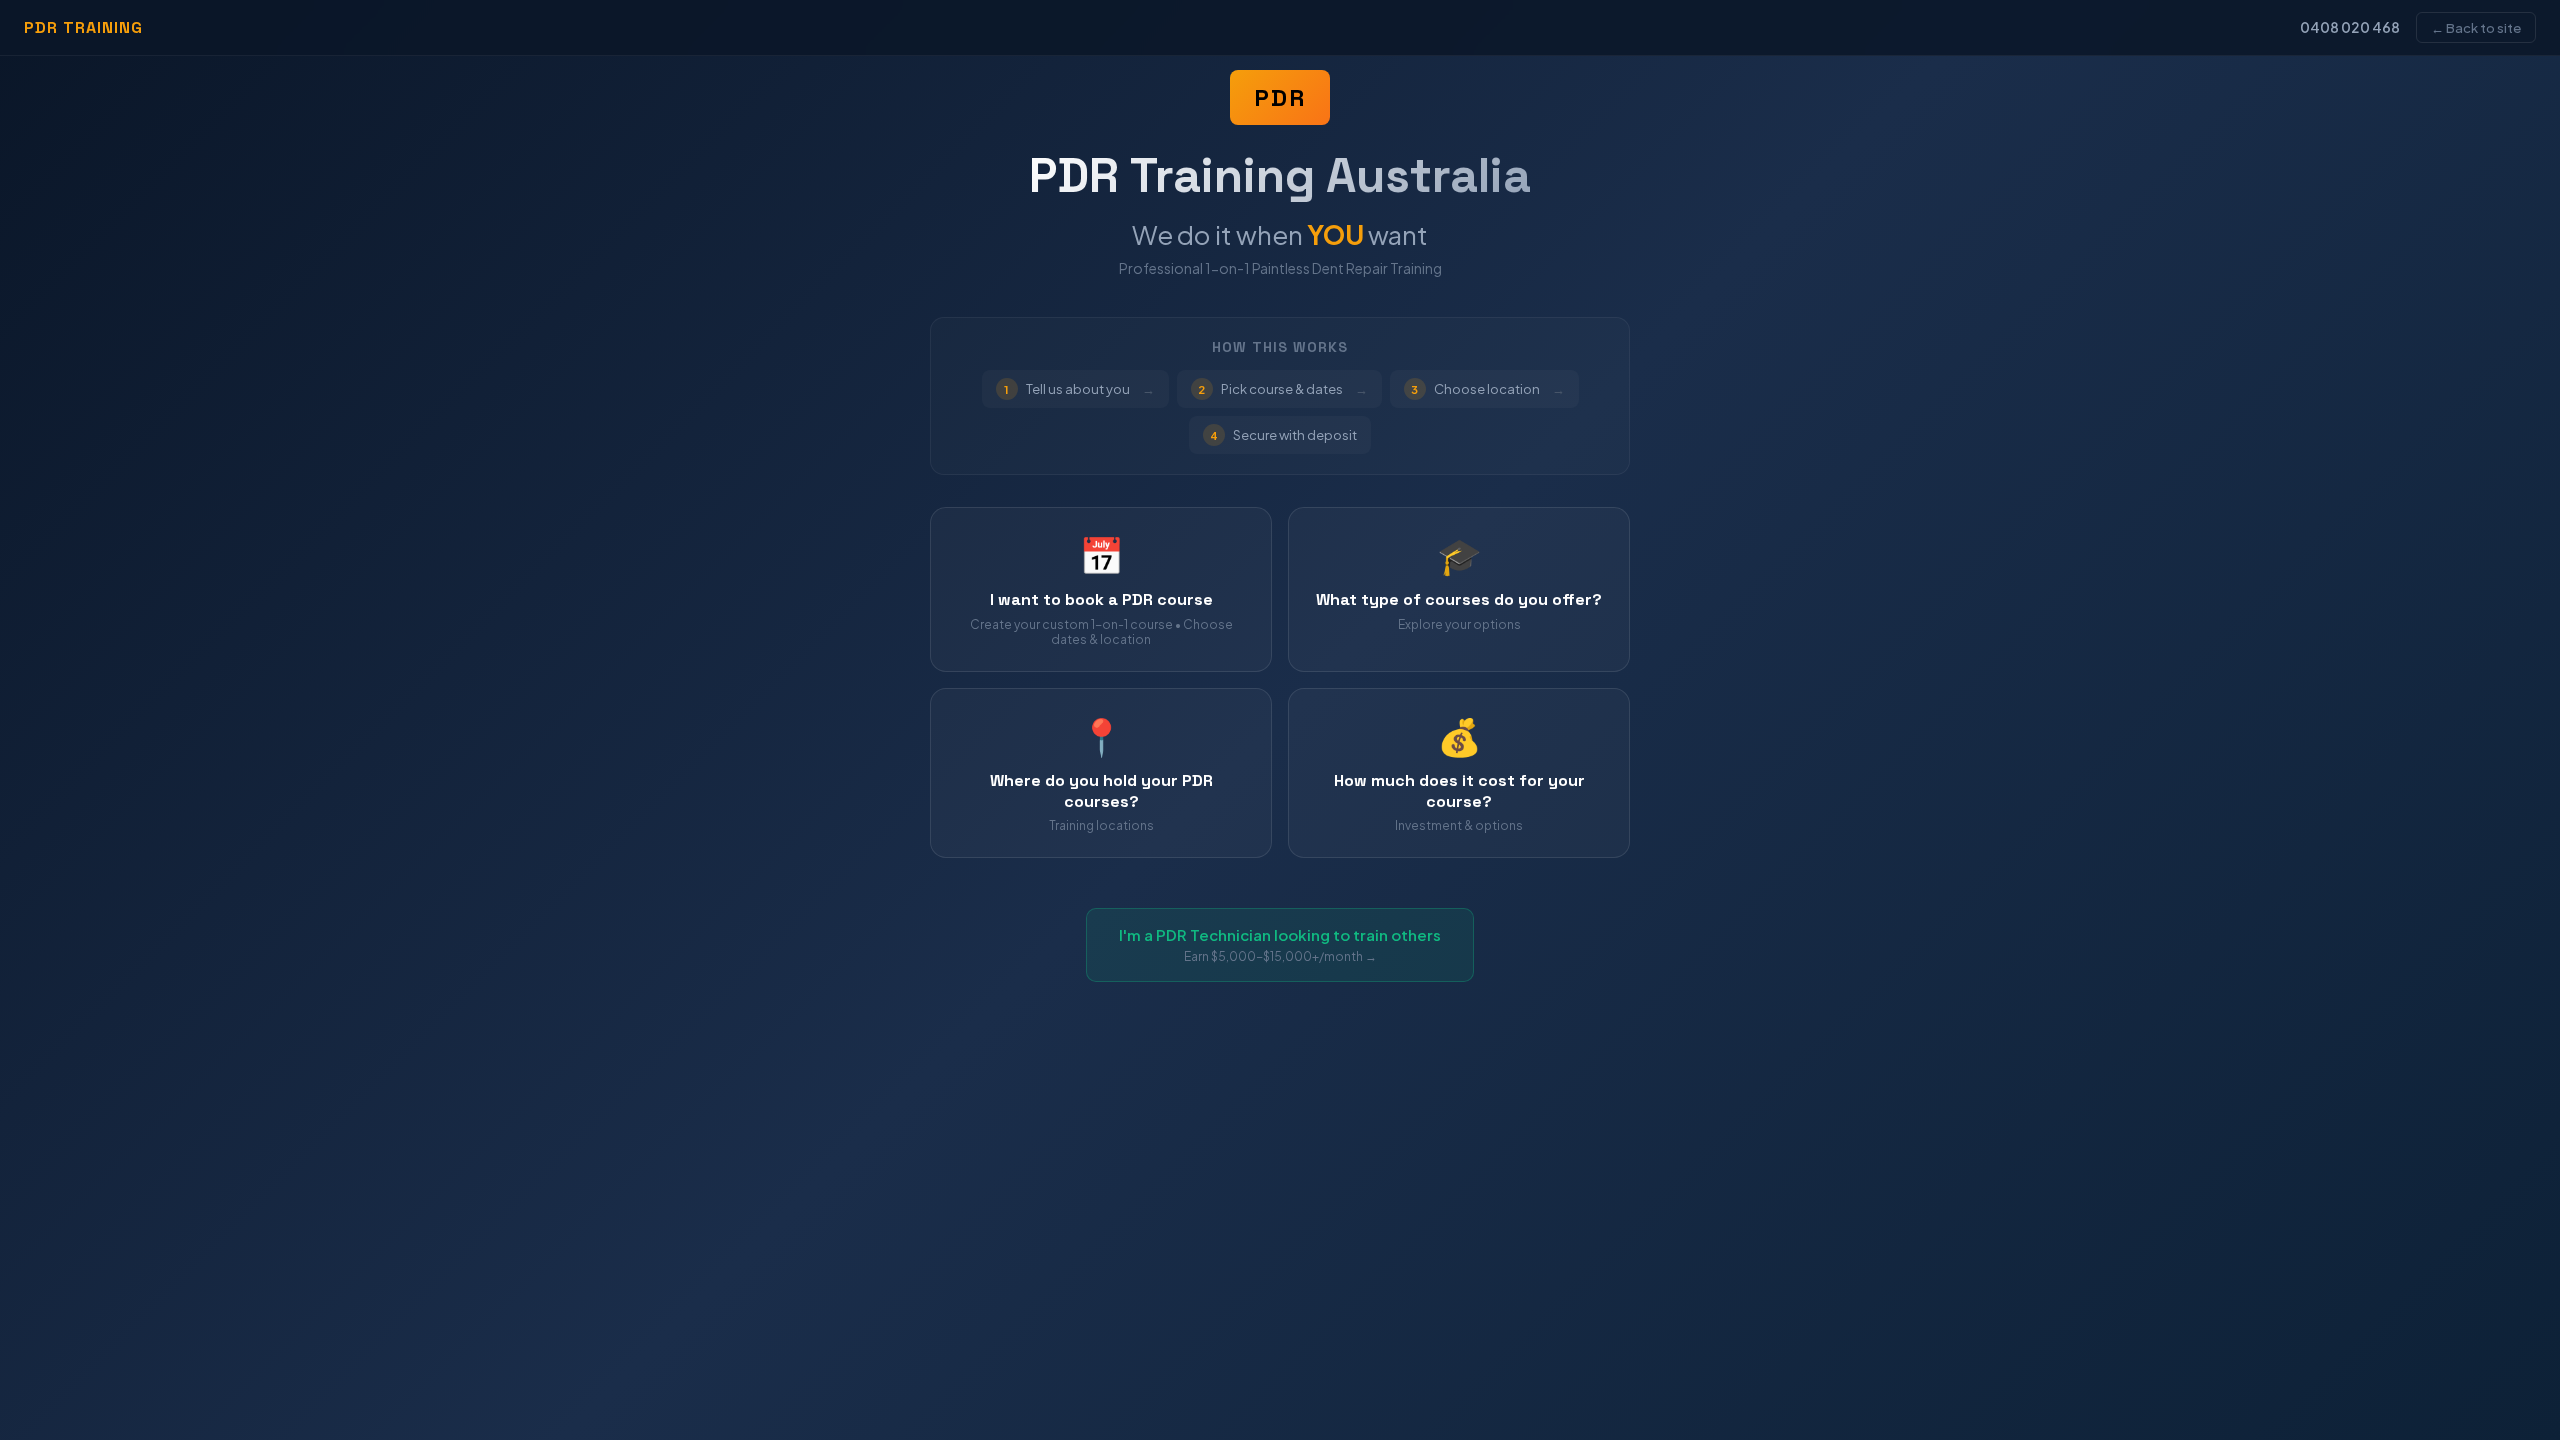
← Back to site (2476, 27)
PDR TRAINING (83, 27)
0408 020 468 (2350, 27)
